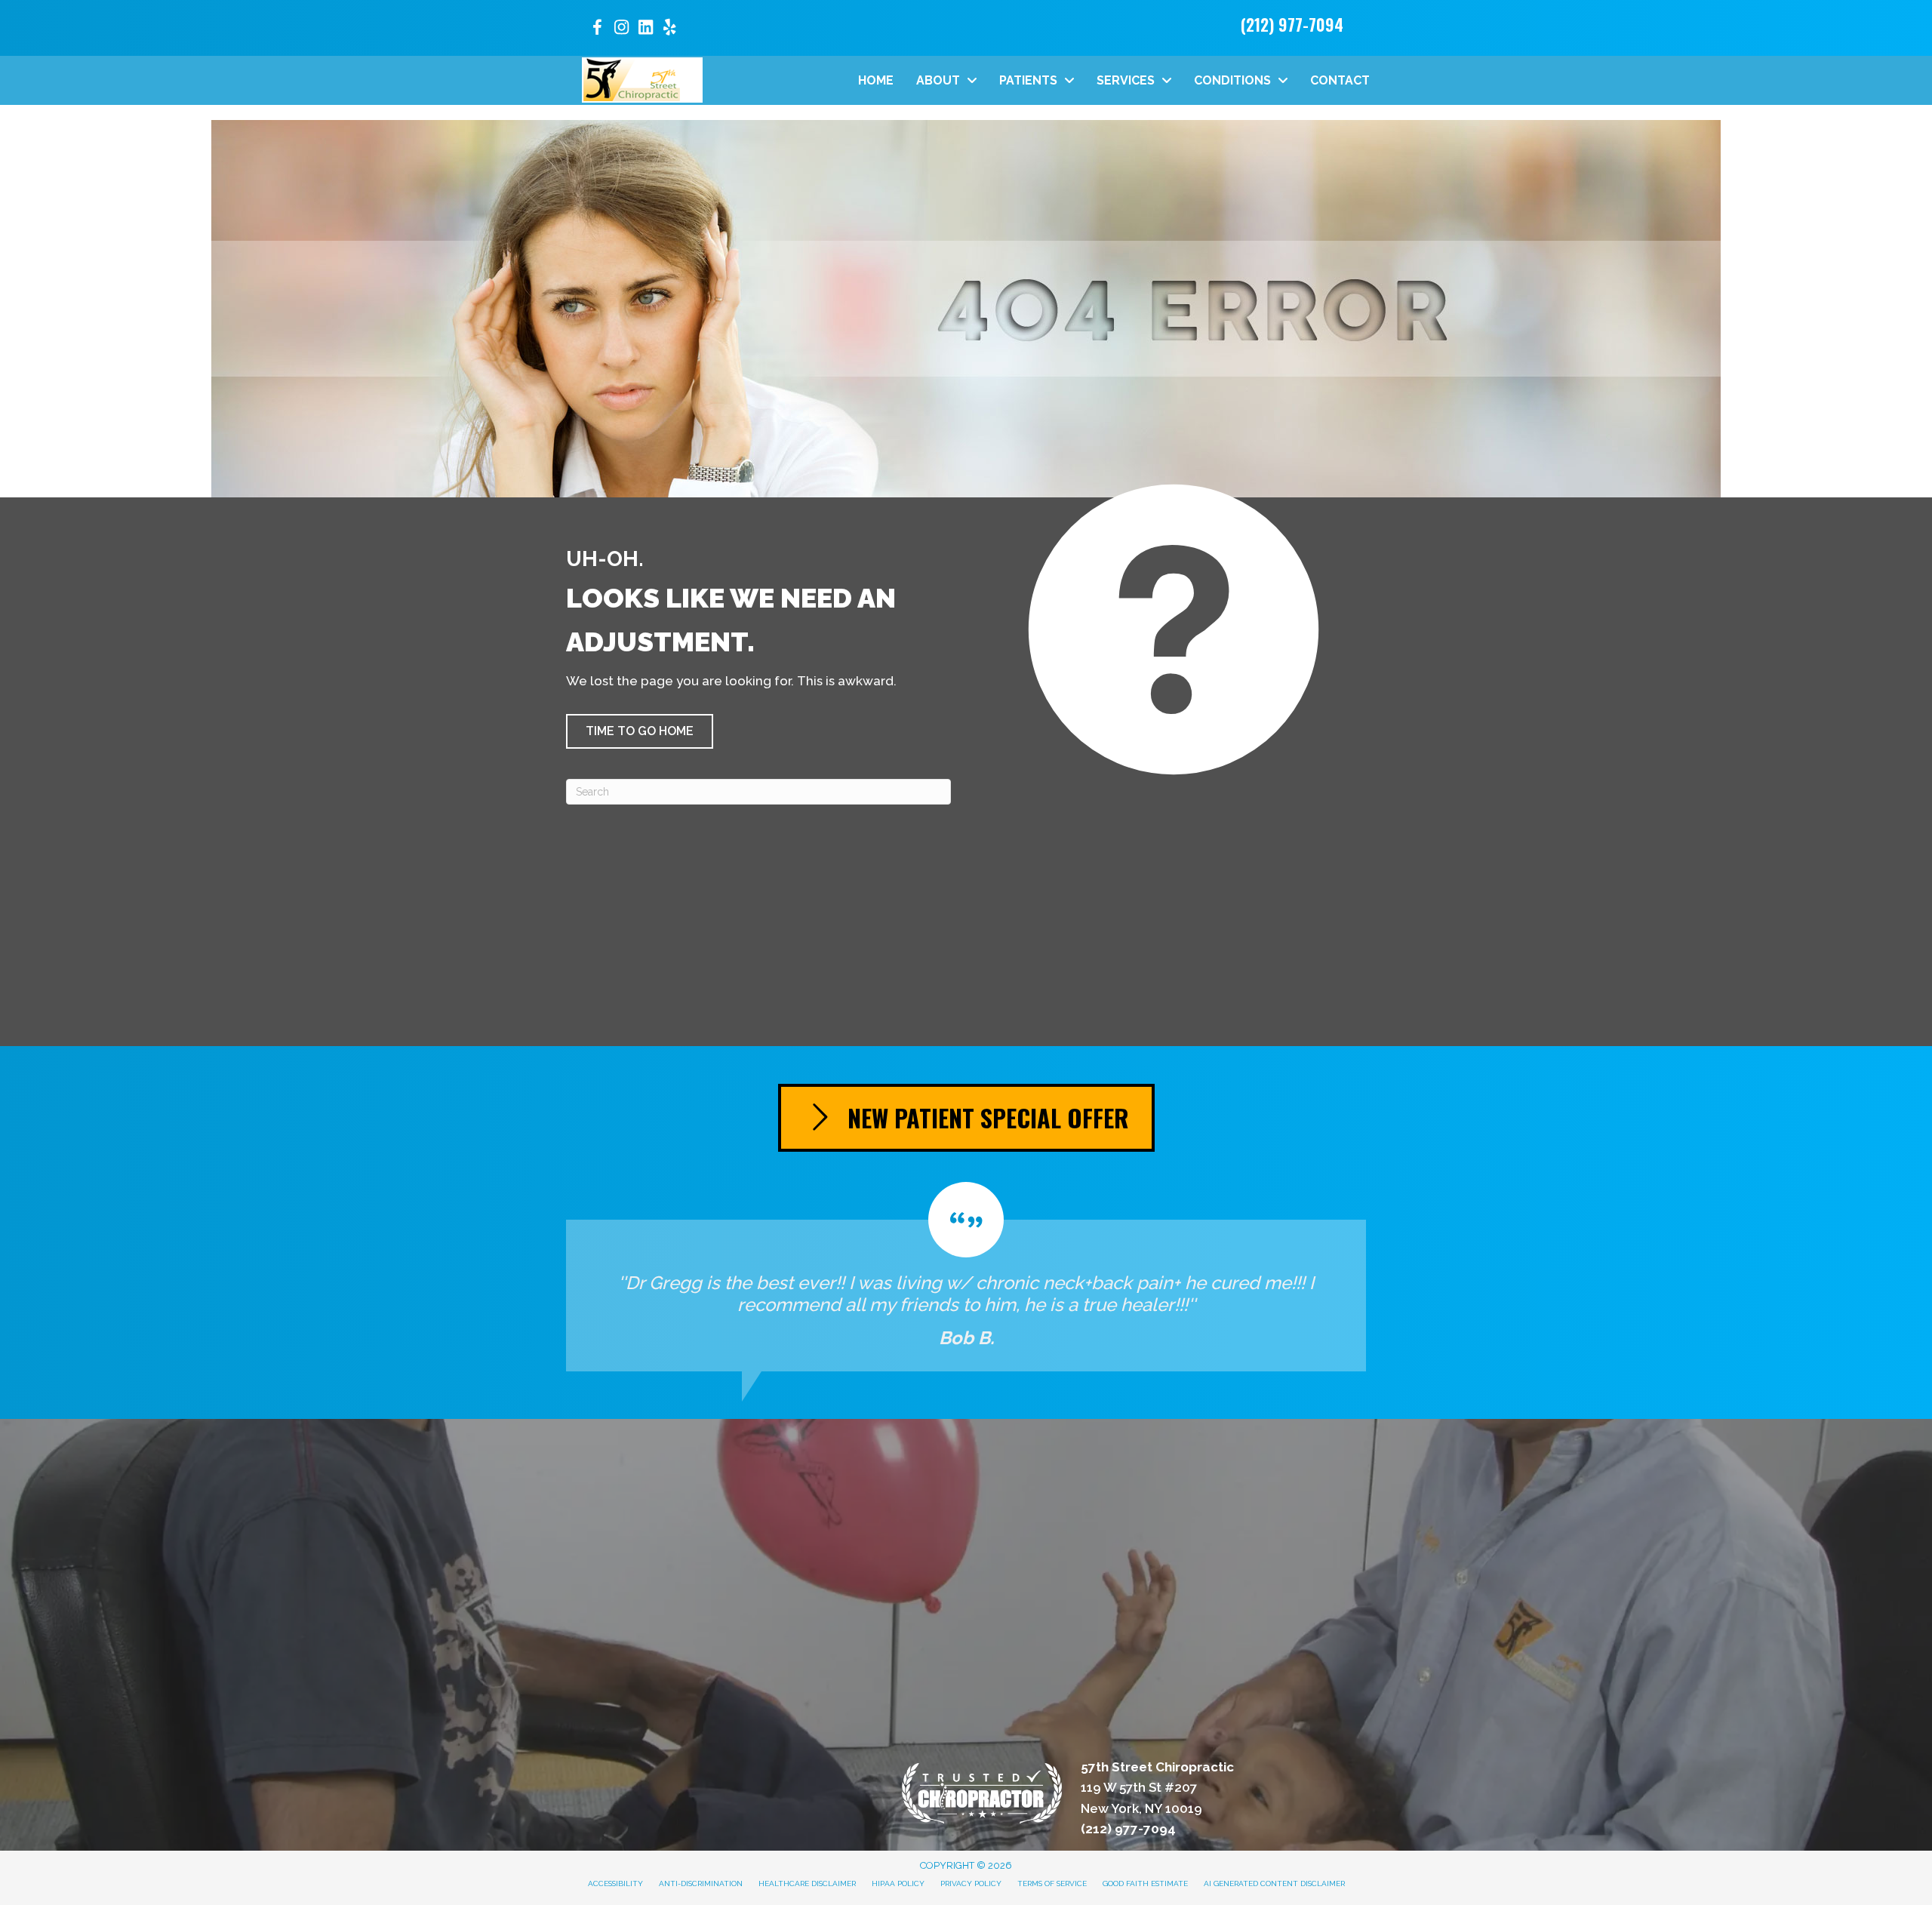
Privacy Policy (971, 1883)
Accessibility (615, 1883)
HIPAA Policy (898, 1883)
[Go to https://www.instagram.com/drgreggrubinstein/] (621, 29)
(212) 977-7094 (1292, 24)
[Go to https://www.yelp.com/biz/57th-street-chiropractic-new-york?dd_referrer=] (669, 29)
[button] (640, 731)
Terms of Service (1052, 1883)
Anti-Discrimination (701, 1883)
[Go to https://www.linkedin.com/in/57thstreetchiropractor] (645, 29)
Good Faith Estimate (1145, 1883)
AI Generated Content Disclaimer (1274, 1883)
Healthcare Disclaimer (807, 1883)
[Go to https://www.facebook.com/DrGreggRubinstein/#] (597, 30)
